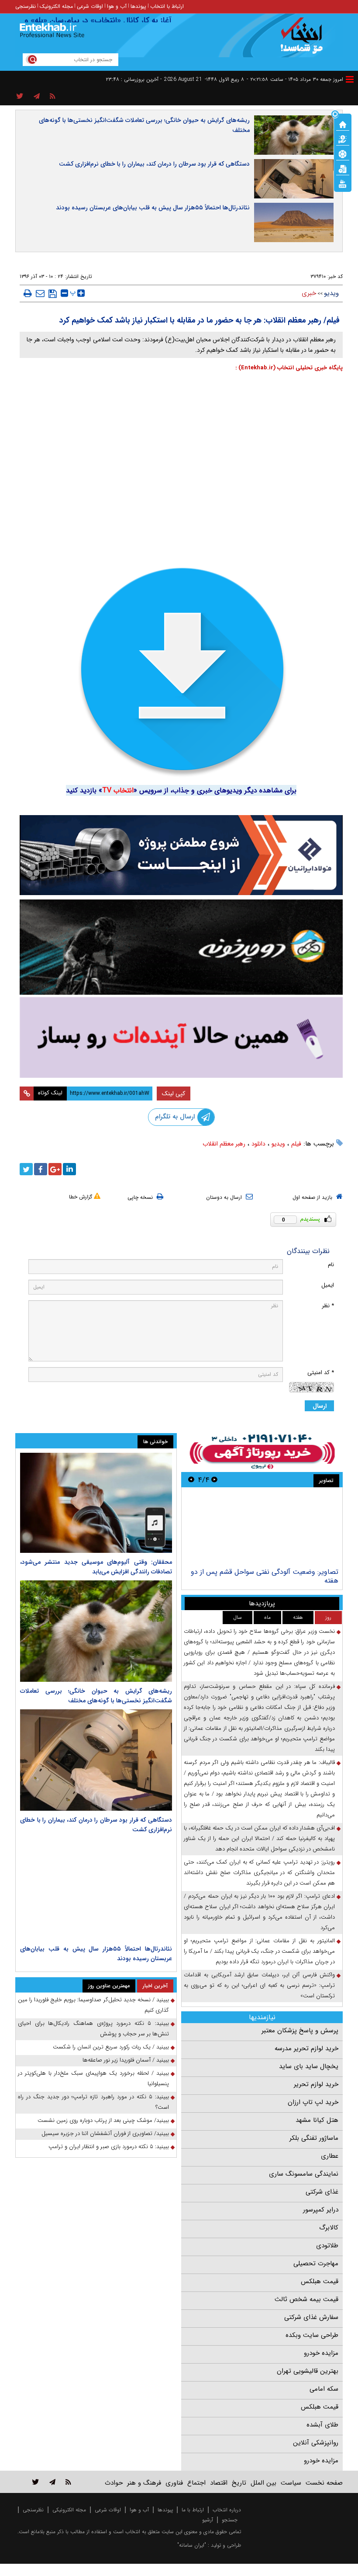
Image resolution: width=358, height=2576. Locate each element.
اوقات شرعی (90, 6)
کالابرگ (329, 2228)
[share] (20, 97)
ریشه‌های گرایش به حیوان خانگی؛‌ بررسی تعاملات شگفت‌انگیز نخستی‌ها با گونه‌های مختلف (144, 125)
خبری (309, 293)
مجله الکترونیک (56, 6)
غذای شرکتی (322, 2192)
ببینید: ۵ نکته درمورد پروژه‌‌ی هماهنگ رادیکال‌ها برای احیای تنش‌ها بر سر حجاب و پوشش (93, 2029)
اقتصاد (219, 2483)
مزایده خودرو (321, 2353)
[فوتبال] (343, 153)
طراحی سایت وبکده (312, 2335)
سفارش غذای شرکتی (311, 2317)
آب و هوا (117, 6)
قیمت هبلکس (320, 2281)
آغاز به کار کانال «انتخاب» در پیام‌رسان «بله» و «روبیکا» (100, 21)
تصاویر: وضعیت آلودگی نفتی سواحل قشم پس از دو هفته (265, 1576)
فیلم (296, 1144)
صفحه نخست (324, 2483)
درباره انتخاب (227, 2510)
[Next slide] (191, 1480)
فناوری (174, 2483)
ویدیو (331, 293)
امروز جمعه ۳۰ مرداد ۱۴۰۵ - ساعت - (295, 79)
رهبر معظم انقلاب (224, 1144)
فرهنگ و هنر (144, 2483)
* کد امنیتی (321, 1373)
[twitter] (26, 1169)
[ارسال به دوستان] (40, 293)
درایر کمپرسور (321, 2210)
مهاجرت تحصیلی (316, 2264)
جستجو (230, 2520)
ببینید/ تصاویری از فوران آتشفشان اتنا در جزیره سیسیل (105, 2133)
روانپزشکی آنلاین (316, 2443)
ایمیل (328, 1285)
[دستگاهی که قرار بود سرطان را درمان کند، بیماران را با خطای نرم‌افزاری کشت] (96, 1760)
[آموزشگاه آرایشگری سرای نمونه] (181, 1037)
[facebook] (41, 1169)
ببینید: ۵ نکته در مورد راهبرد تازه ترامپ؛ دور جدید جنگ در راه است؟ (93, 2102)
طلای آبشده (322, 2425)
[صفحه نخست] (343, 124)
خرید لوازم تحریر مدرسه (306, 2048)
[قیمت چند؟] (343, 139)
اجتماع (196, 2483)
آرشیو (208, 2520)
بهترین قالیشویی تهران (308, 2371)
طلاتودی (327, 2246)
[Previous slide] (214, 1480)
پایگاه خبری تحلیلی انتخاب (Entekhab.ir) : (289, 368)
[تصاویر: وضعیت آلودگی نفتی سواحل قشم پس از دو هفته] (262, 1529)
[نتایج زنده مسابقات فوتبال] (343, 183)
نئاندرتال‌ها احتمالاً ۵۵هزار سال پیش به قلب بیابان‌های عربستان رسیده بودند (153, 208)
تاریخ (239, 2483)
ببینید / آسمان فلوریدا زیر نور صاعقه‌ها (126, 2060)
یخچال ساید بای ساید (309, 2066)
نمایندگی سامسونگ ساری (304, 2174)
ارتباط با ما (193, 2510)
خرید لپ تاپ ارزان (313, 2102)
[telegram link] (52, 2482)
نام (331, 1265)
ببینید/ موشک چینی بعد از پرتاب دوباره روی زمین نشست (103, 2120)
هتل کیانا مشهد (317, 2120)
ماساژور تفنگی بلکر (314, 2138)
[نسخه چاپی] (28, 293)
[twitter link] (36, 2482)
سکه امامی (324, 2389)
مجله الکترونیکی (69, 2510)
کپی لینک (174, 1094)
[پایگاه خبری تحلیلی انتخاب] (305, 40)
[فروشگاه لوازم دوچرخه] (181, 947)
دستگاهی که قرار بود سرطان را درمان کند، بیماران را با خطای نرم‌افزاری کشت (154, 164)
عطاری (330, 2156)
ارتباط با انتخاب (167, 6)
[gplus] (55, 1169)
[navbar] (350, 79)
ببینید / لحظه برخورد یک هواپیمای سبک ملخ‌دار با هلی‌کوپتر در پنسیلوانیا (93, 2078)
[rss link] (68, 2482)
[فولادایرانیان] (181, 855)
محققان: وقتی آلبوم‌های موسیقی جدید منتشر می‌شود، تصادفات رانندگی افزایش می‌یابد (96, 1567)
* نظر (328, 1306)
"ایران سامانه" (192, 2545)
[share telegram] (37, 97)
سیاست (291, 2483)
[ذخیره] (53, 294)
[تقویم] (343, 168)
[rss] (53, 97)
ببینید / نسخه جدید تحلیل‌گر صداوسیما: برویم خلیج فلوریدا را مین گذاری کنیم (93, 2005)
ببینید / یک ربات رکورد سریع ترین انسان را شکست (111, 2047)
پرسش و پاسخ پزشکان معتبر (300, 2031)
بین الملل (263, 2483)
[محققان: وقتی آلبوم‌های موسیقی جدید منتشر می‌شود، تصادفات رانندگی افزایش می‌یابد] (96, 1503)
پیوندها (138, 6)
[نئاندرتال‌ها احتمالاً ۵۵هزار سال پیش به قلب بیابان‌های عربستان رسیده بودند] (96, 1889)
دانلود (258, 1144)
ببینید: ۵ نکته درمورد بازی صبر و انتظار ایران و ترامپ (109, 2147)
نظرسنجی (26, 6)
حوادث (114, 2483)
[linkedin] (69, 1169)
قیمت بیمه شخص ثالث (306, 2299)
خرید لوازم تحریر (316, 2084)
